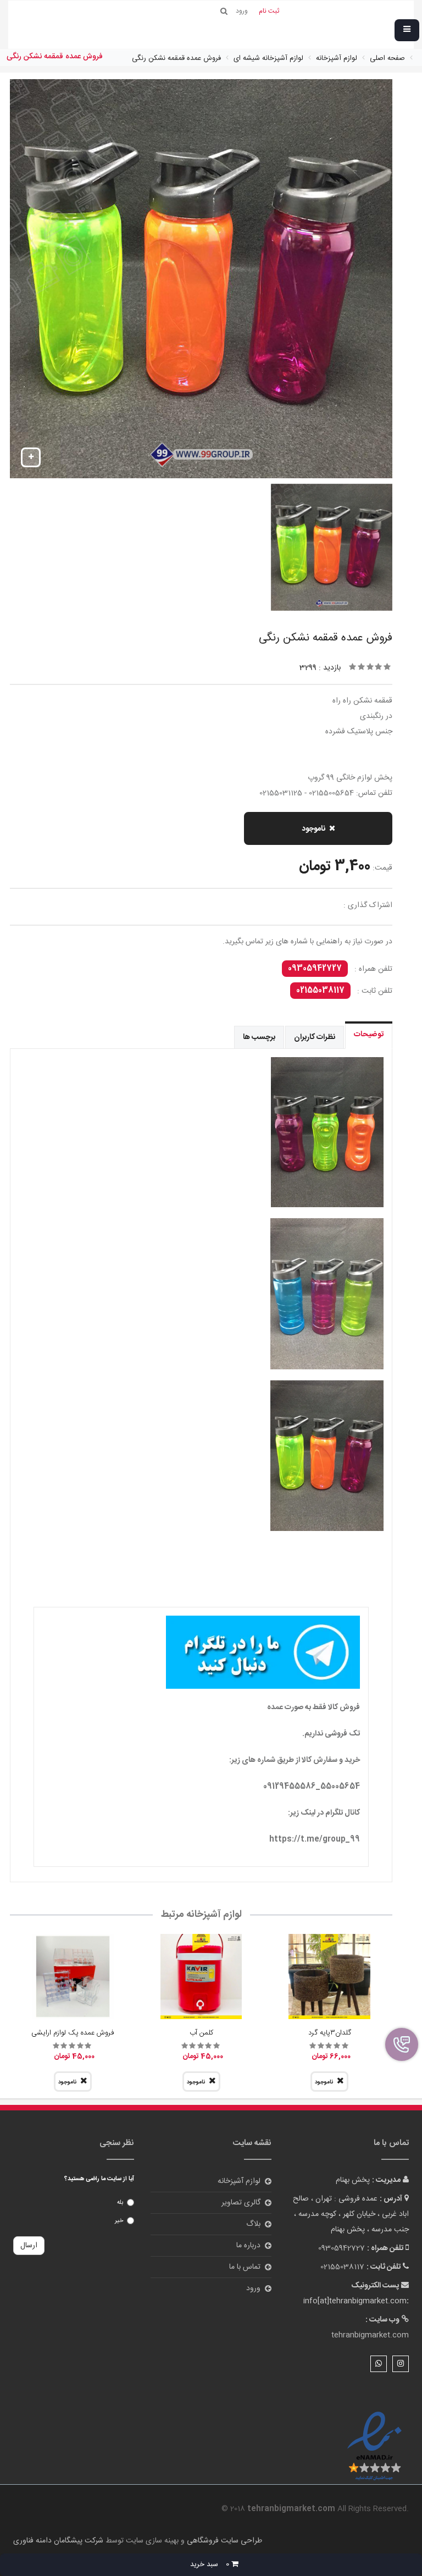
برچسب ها (259, 1037)
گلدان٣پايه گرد (330, 2033)
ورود (253, 2288)
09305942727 (315, 969)
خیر (119, 2221)
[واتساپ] (379, 2364)
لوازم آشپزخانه (239, 2181)
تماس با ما (245, 2267)
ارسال (29, 2246)
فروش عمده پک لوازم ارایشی (73, 2033)
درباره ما (248, 2246)
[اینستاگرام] (401, 2364)
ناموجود (313, 829)
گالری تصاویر (241, 2203)
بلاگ (253, 2224)
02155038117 (320, 991)
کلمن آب (201, 2033)
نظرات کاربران (315, 1037)
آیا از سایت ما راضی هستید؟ (99, 2179)
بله (120, 2203)
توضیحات (369, 1035)
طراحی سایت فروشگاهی (223, 2541)
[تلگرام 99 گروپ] (201, 1652)
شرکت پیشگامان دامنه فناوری (58, 2541)
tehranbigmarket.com (370, 2335)
